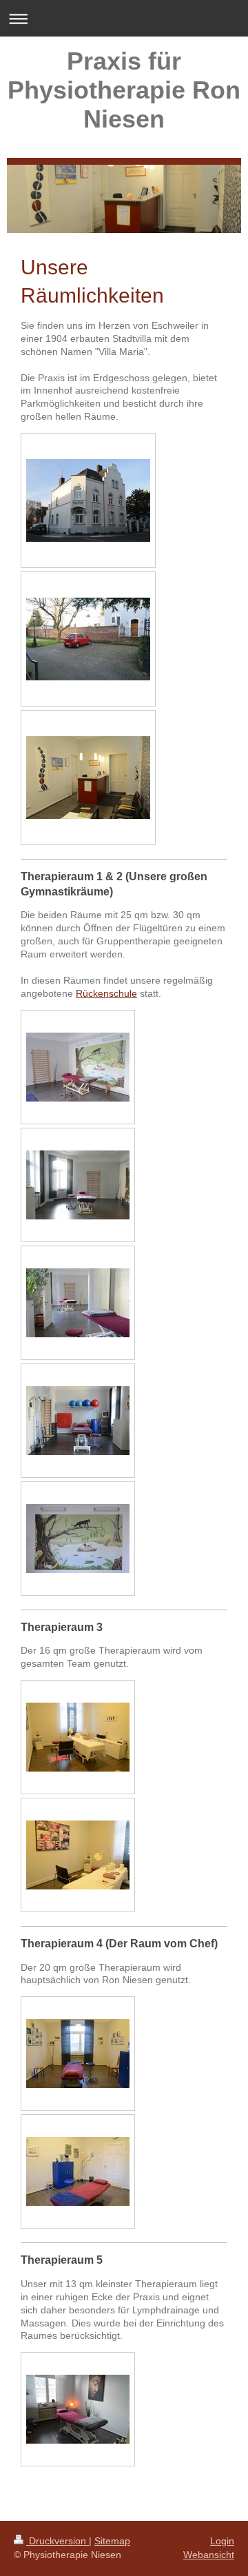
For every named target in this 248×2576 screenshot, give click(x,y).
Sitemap (112, 2541)
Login (222, 2541)
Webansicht (209, 2555)
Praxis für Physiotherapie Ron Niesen (124, 90)
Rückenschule (106, 993)
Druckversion (58, 2541)
